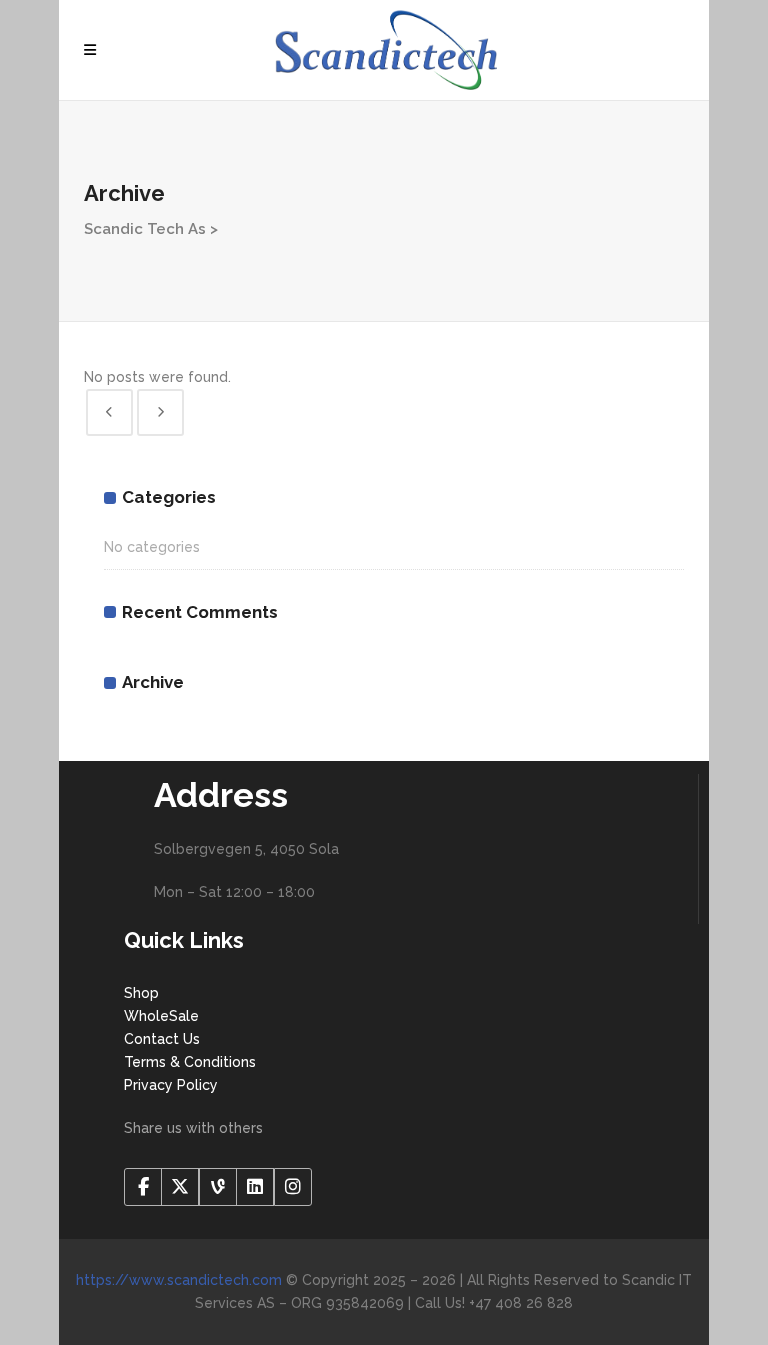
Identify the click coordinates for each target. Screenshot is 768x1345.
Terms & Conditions (190, 1062)
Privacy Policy (171, 1085)
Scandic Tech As (145, 229)
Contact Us (162, 1039)
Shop (141, 993)
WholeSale (161, 1016)
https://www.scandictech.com (179, 1280)
